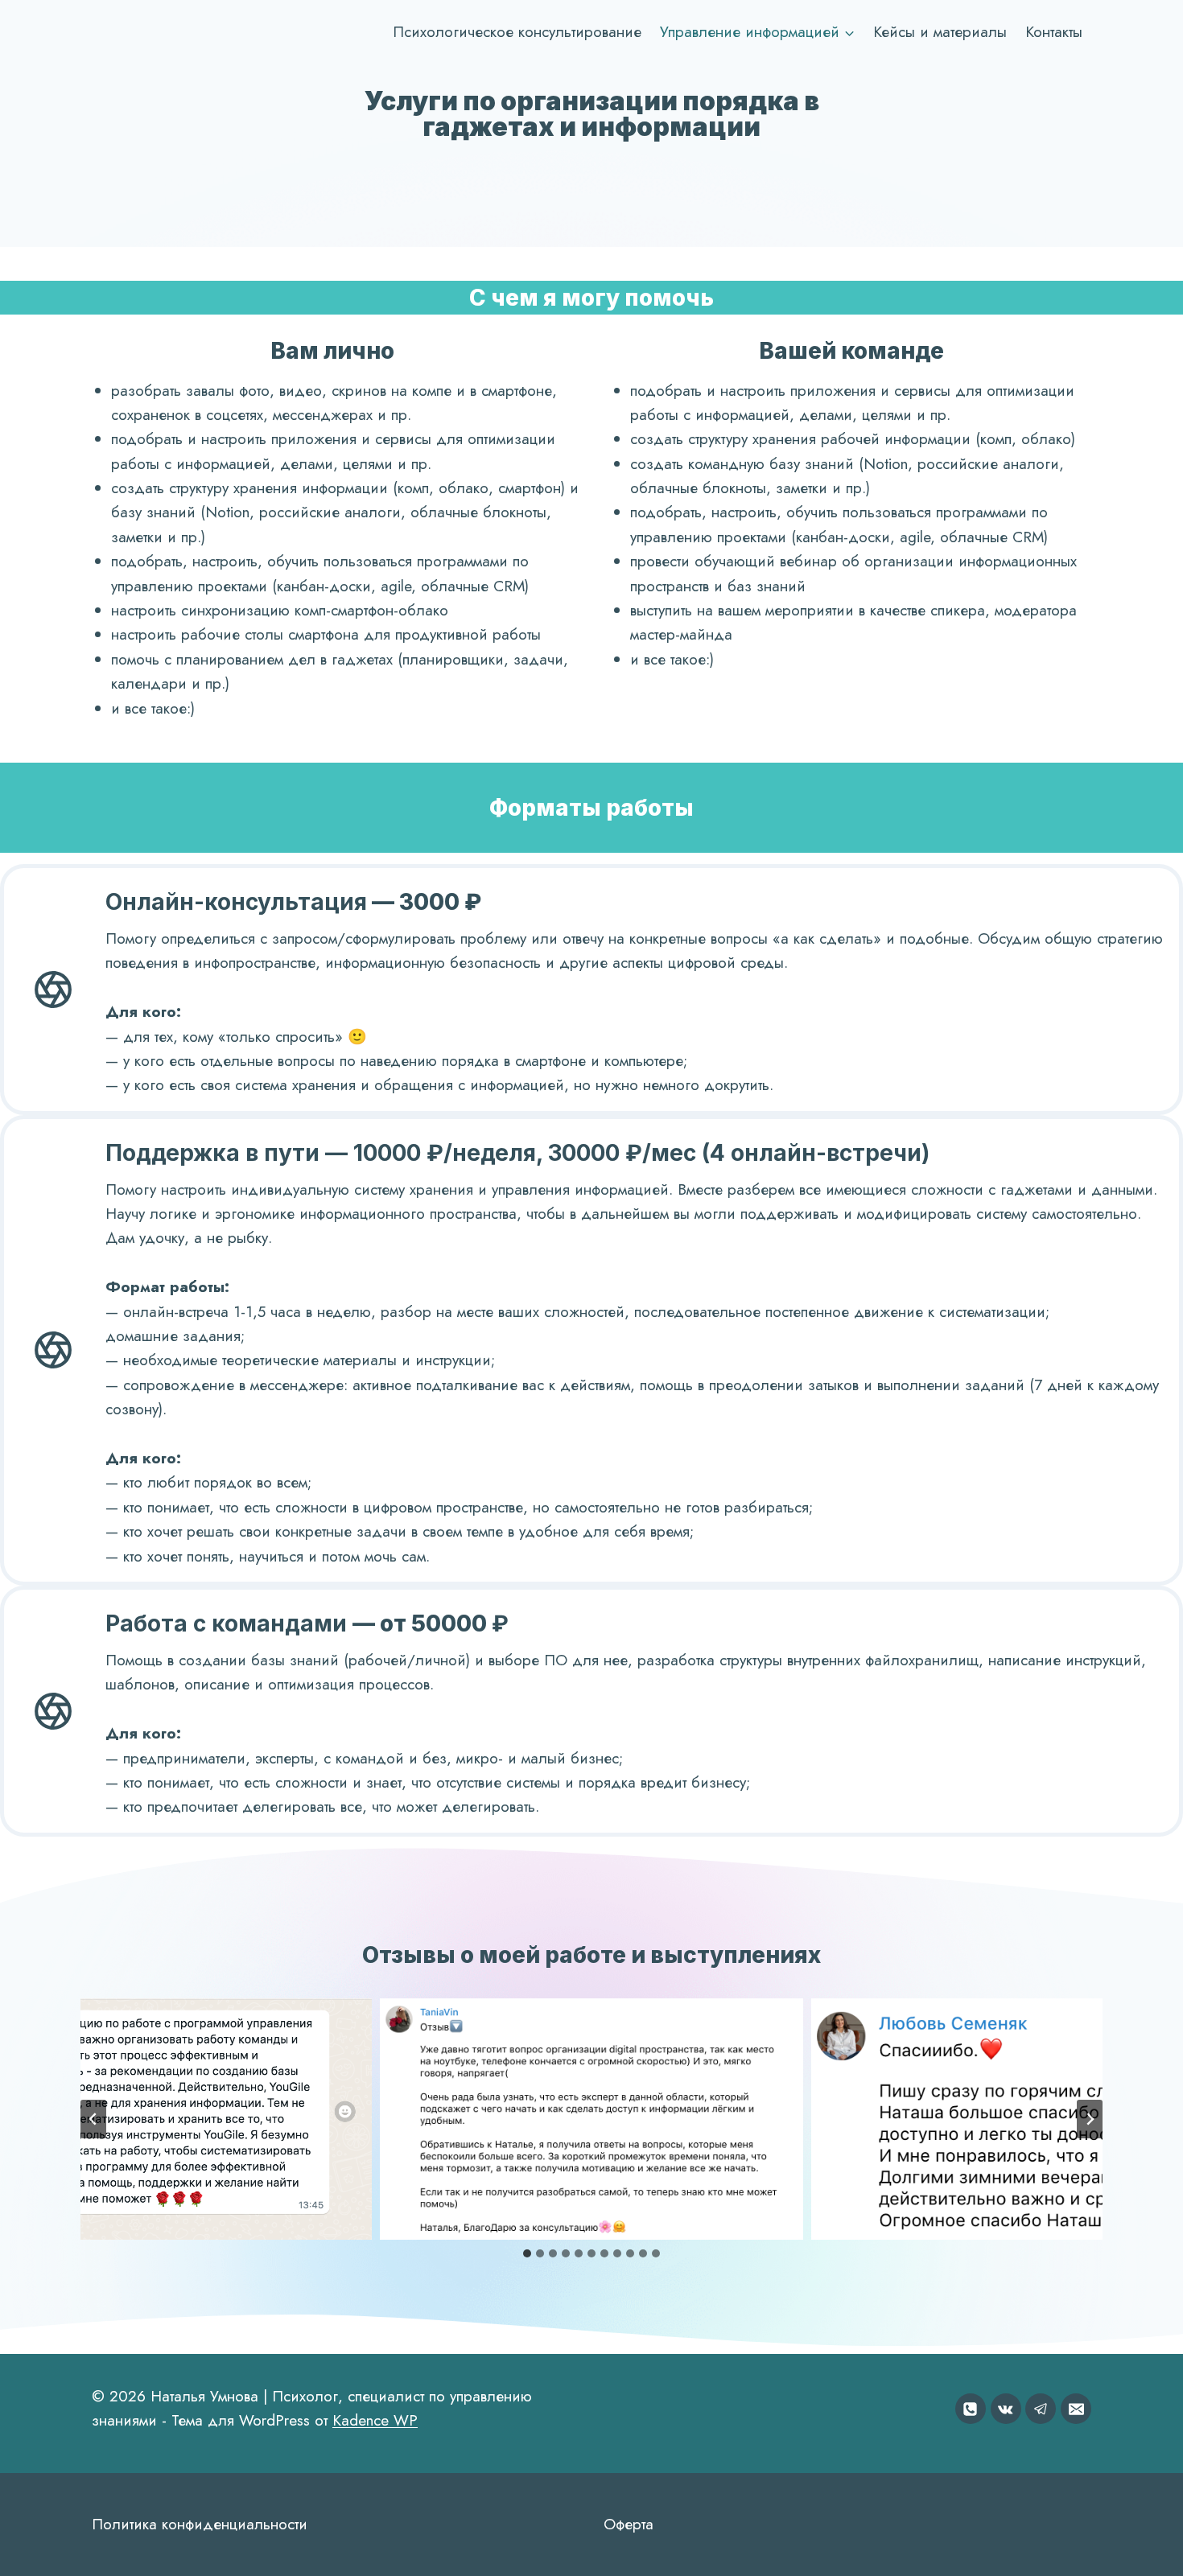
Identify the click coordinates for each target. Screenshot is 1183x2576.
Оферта (629, 2524)
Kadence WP (375, 2420)
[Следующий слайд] (1090, 2119)
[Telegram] (1041, 2409)
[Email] (1076, 2409)
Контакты (1054, 32)
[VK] (1006, 2409)
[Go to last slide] (93, 2119)
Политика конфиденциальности (200, 2524)
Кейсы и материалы (940, 32)
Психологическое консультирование (517, 32)
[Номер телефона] (971, 2409)
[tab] (527, 2253)
